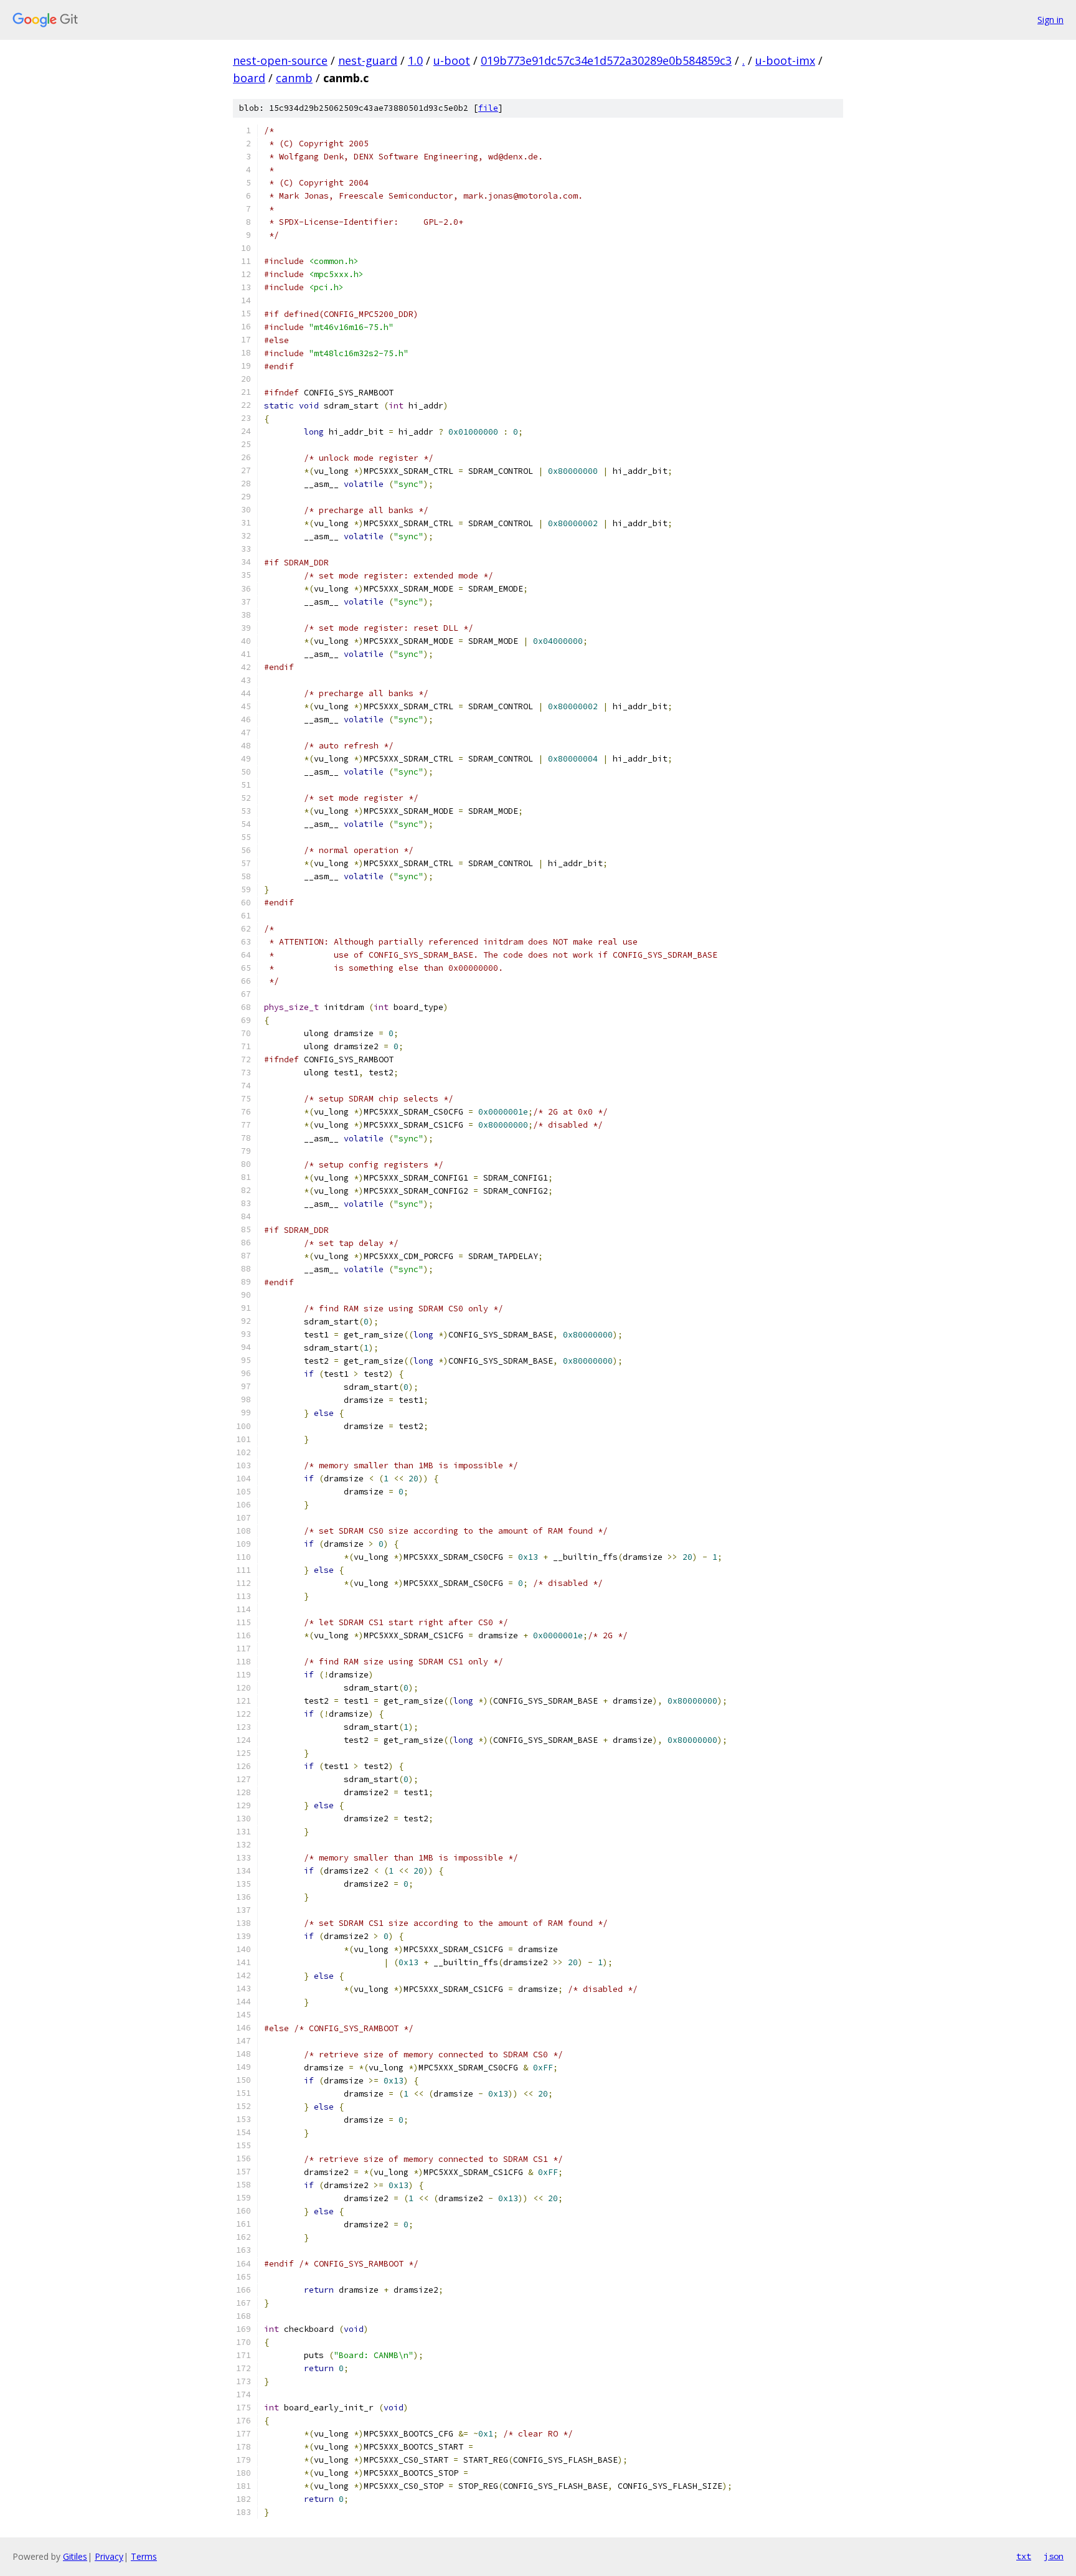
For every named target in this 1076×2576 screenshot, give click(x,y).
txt (1024, 2556)
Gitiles (75, 2556)
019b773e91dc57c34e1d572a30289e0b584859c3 (606, 60)
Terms (144, 2556)
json (1054, 2556)
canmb (294, 78)
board (249, 78)
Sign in (1050, 20)
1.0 (415, 60)
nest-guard (368, 60)
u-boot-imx (785, 60)
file (488, 108)
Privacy (109, 2556)
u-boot (452, 60)
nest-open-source (280, 60)
